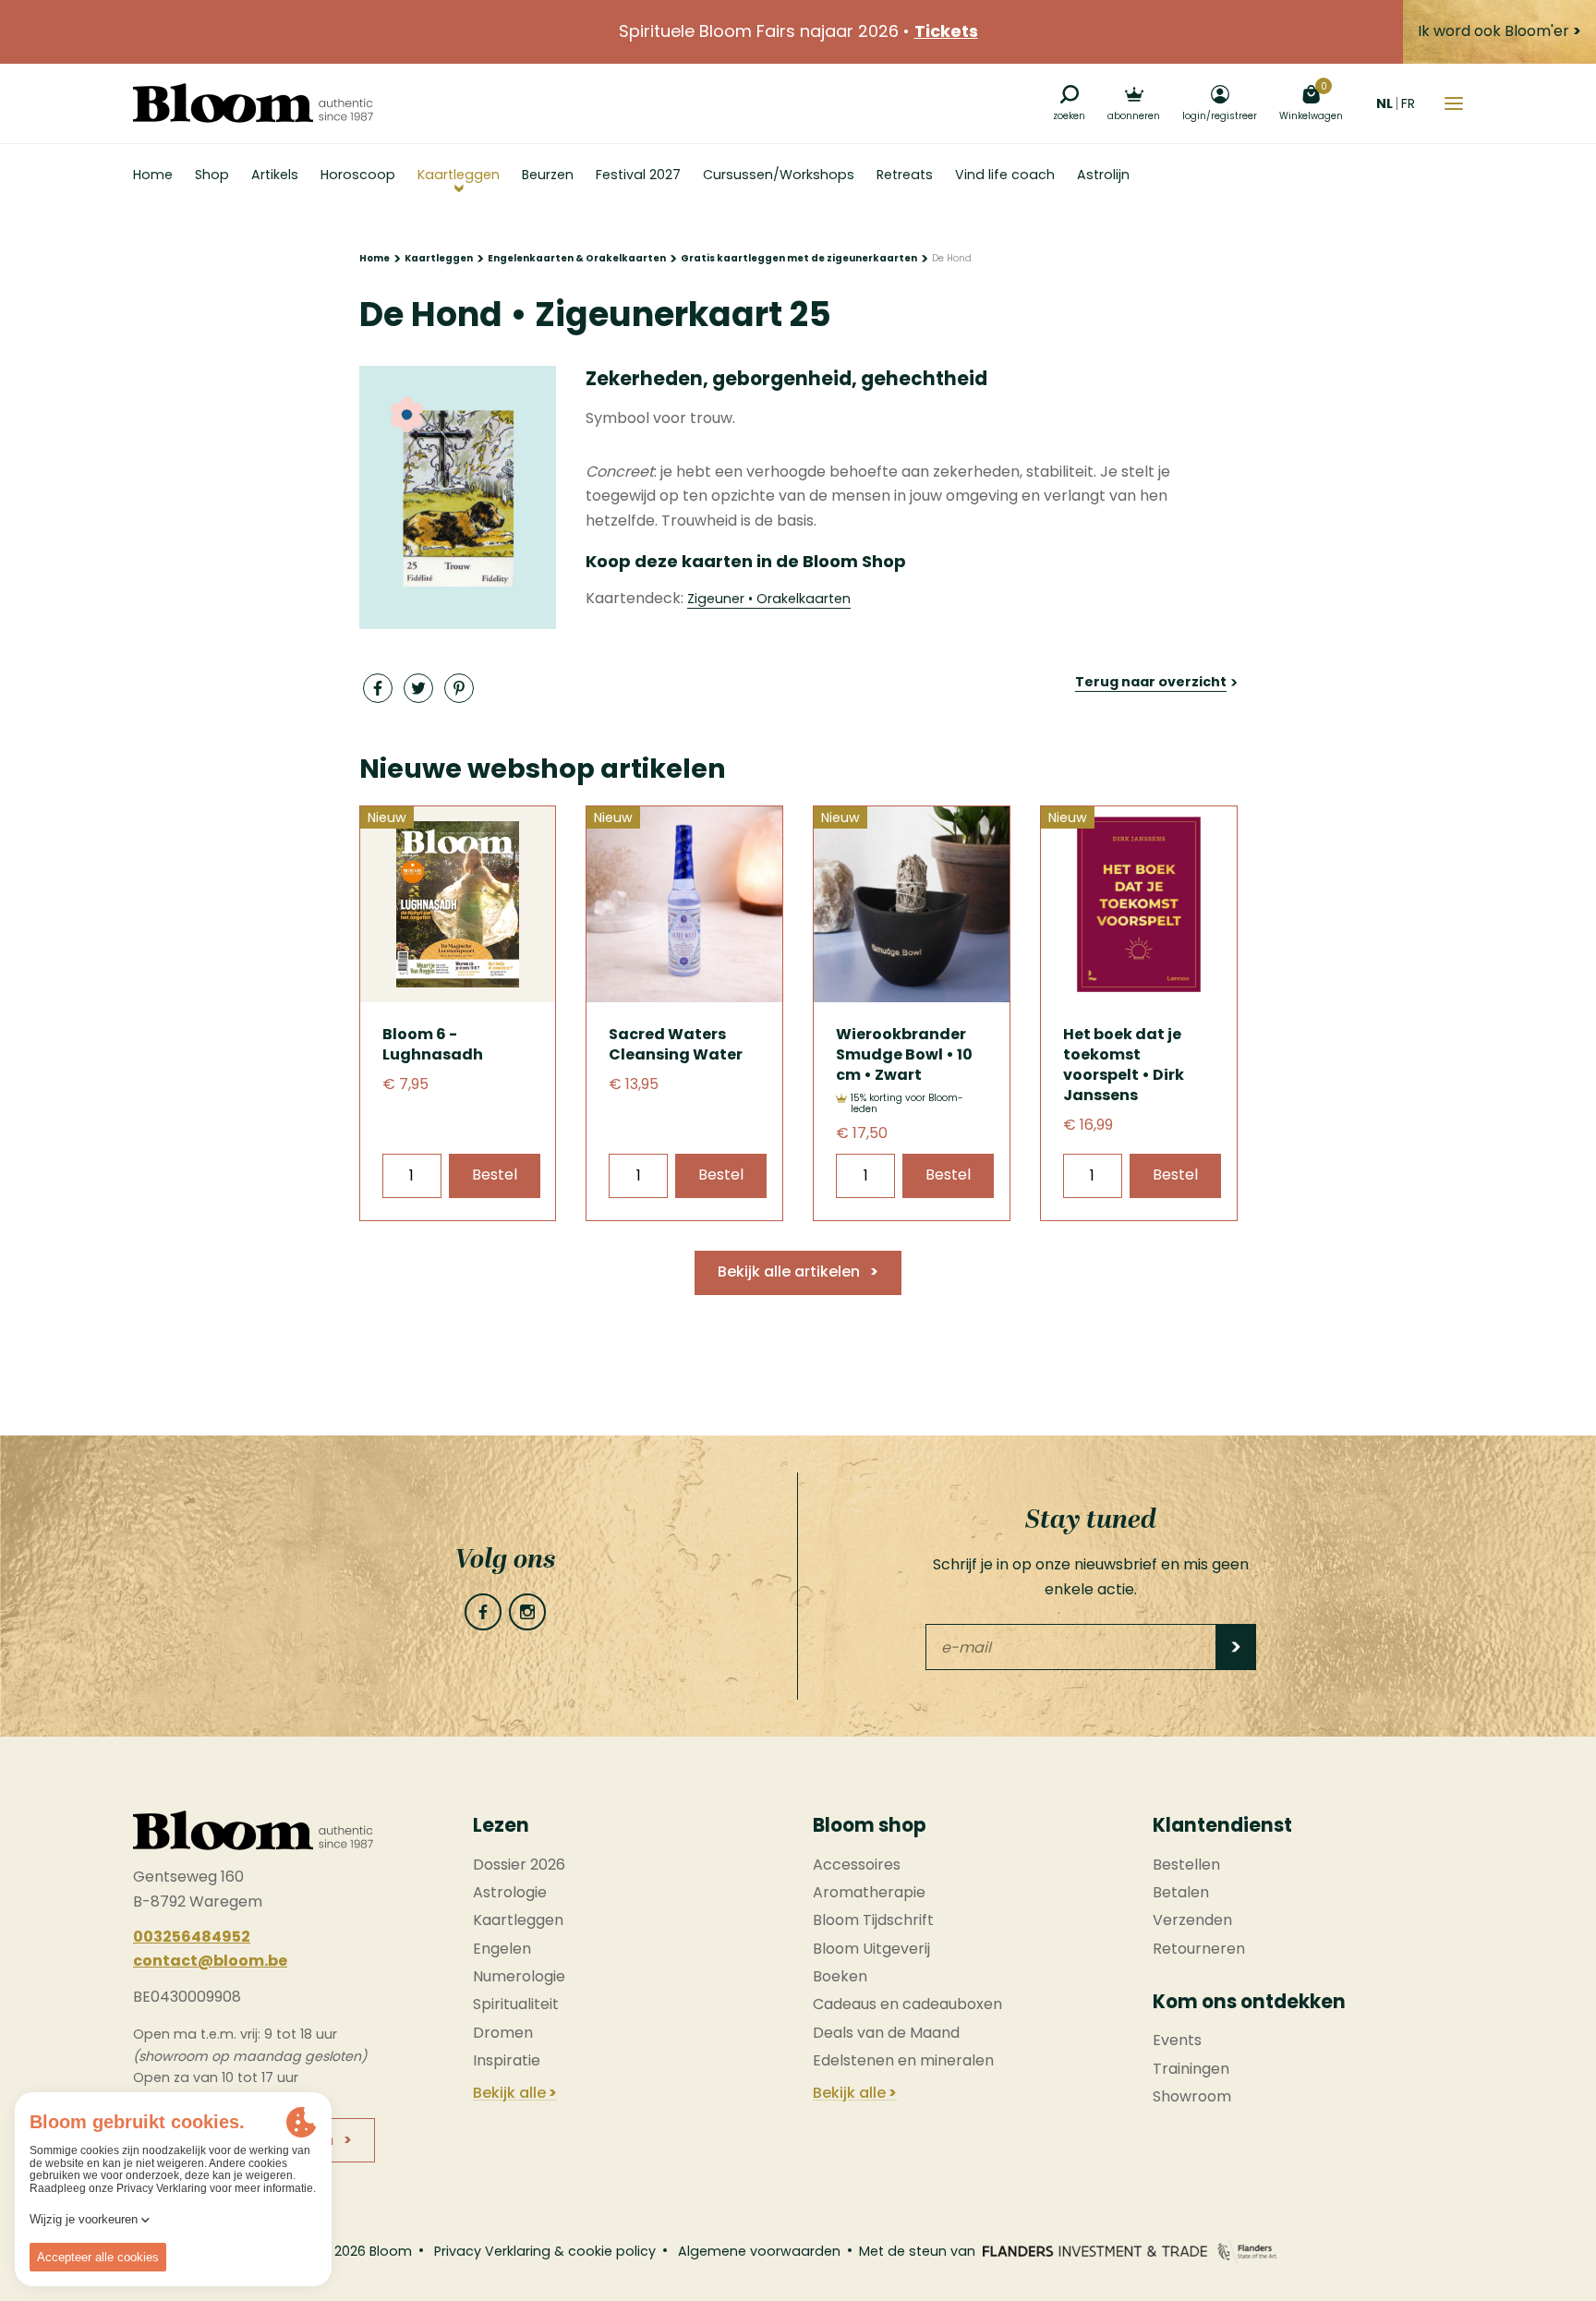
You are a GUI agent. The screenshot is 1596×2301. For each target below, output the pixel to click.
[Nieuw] (458, 997)
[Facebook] (483, 1612)
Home (375, 258)
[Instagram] (527, 1612)
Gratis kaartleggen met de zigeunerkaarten (799, 258)
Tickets (946, 31)
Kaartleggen (439, 258)
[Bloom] (253, 103)
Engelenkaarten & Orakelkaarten (577, 258)
